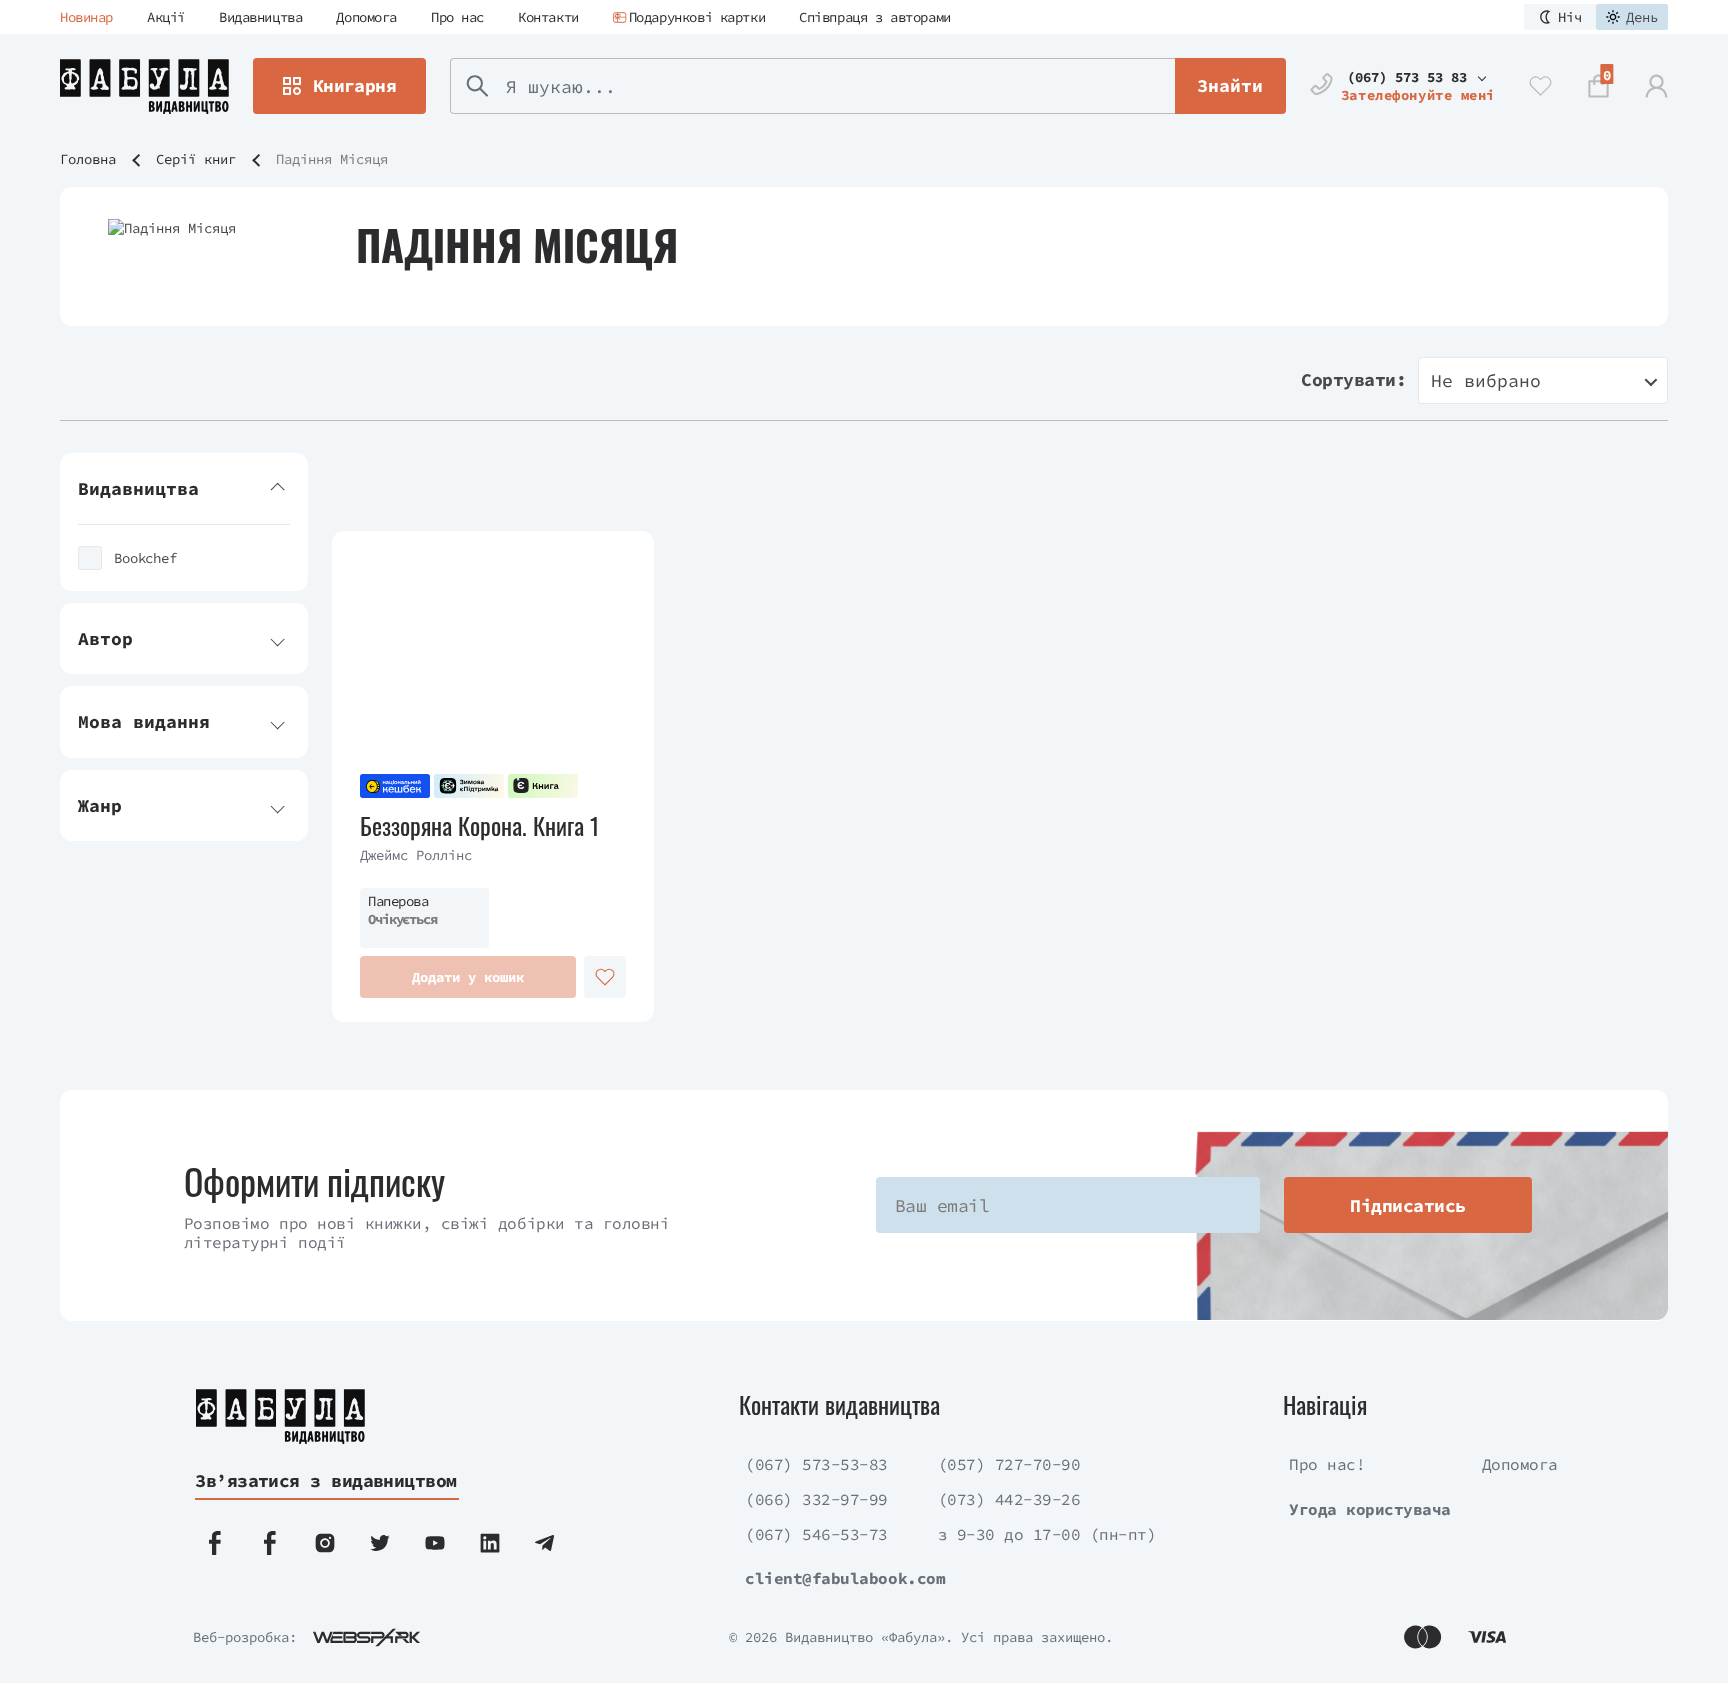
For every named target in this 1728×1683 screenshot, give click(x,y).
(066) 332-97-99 (816, 1499)
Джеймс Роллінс (416, 855)
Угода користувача (1370, 1509)
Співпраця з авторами (875, 17)
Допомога (366, 17)
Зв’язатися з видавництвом (326, 1480)
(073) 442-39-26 (1009, 1499)
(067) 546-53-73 (816, 1534)
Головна (88, 159)
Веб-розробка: (245, 1637)
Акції (166, 17)
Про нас (457, 17)
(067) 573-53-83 (816, 1464)
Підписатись (1407, 1205)
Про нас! (1327, 1464)
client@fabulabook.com (845, 1578)
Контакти (548, 17)
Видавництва (260, 17)
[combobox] (1543, 380)
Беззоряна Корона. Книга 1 (480, 825)
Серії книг (196, 159)
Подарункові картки (697, 17)
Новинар (86, 17)
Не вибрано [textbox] (1486, 380)
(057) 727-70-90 (1009, 1464)
